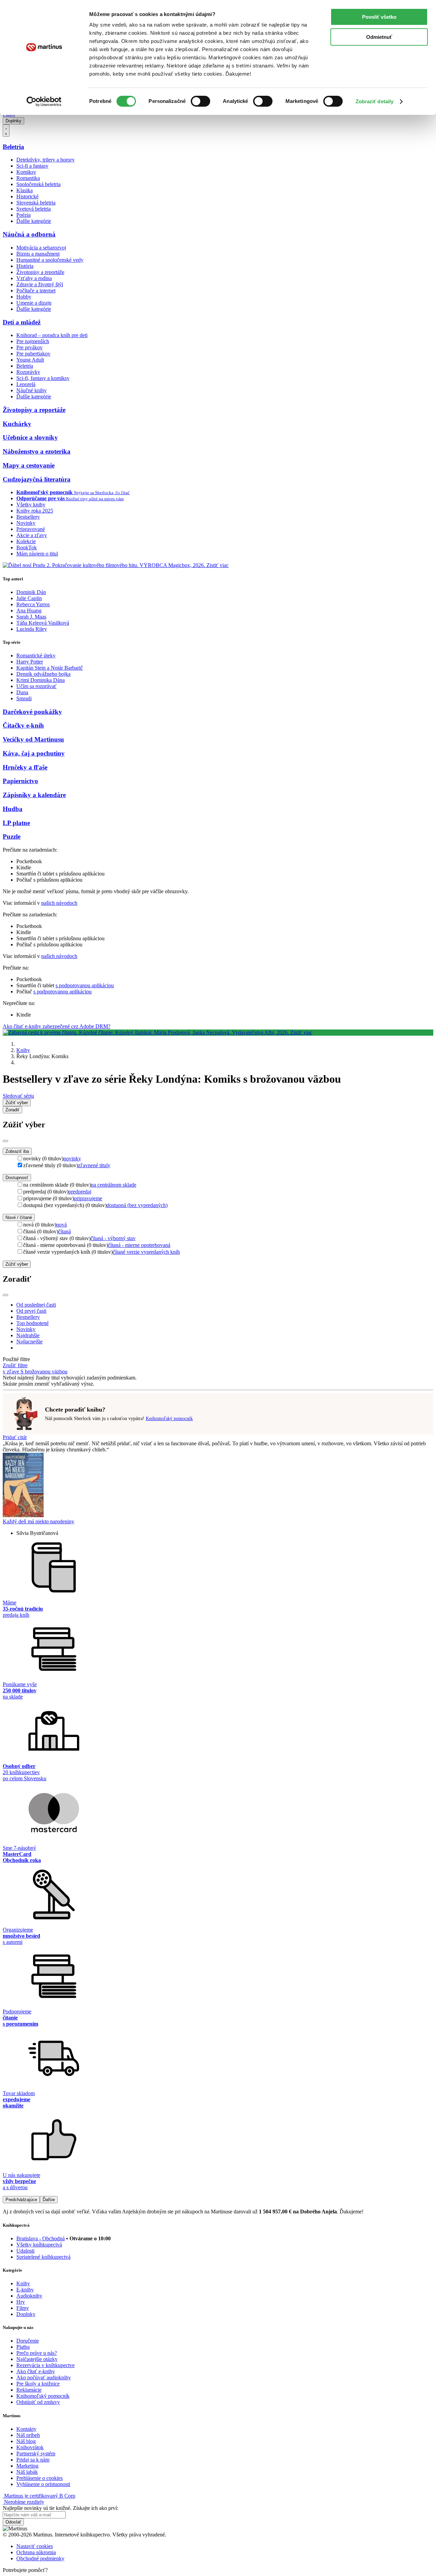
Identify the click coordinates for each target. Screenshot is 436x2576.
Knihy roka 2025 (35, 511)
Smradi (24, 698)
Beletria (13, 147)
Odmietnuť (379, 37)
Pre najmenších (33, 341)
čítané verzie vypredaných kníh (146, 1252)
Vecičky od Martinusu (33, 739)
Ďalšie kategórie (34, 221)
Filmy (23, 2308)
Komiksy (26, 172)
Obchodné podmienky (40, 2558)
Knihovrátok (30, 2447)
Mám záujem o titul (37, 554)
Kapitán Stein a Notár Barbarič (50, 668)
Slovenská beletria (36, 203)
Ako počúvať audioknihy (44, 2377)
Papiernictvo (20, 781)
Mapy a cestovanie (29, 465)
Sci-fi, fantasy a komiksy (43, 378)
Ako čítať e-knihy (36, 2371)
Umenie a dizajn (34, 303)
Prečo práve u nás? (37, 2353)
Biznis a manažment (38, 254)
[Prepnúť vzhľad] (6, 131)
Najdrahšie (28, 1335)
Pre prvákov (29, 347)
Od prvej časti (31, 1311)
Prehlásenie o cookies (40, 2478)
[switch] (200, 101)
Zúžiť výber (17, 1264)
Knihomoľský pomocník (169, 1419)
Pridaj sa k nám (33, 2460)
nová (61, 1225)
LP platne (16, 823)
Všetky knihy (31, 505)
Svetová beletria (34, 209)
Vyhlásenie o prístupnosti (43, 2484)
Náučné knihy (32, 390)
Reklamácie (29, 2390)
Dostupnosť (17, 1178)
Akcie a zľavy (32, 535)
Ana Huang (29, 611)
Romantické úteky (36, 656)
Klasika (25, 190)
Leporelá (26, 384)
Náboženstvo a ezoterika (37, 451)
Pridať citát (15, 1437)
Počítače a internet (36, 291)
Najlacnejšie (29, 1342)
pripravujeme (88, 1198)
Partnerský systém (36, 2453)
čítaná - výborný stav (113, 1238)
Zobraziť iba (17, 1151)
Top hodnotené (33, 1323)
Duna (22, 692)
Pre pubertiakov (33, 354)
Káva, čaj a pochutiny (34, 753)
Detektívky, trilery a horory (45, 160)
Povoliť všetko (379, 17)
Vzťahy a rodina (34, 278)
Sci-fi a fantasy (32, 166)
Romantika (28, 178)
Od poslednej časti (36, 1305)
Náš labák (27, 2472)
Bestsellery (28, 517)
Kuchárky (17, 424)
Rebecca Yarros (33, 604)
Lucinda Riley (32, 629)
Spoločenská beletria (38, 184)
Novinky (26, 523)
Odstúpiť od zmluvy (38, 2402)
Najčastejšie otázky (37, 2359)
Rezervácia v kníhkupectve (45, 2365)
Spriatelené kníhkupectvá (43, 2257)
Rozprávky (28, 372)
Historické (27, 196)
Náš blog (26, 2441)
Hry (21, 2302)
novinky (72, 1159)
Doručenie (28, 2341)
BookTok (27, 547)
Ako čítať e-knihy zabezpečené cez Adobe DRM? (57, 1026)
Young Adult (30, 360)
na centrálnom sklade (114, 1185)
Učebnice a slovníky (30, 437)
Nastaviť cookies (35, 2546)
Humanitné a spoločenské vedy (50, 260)
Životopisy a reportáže (40, 272)
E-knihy (25, 2290)
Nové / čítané (19, 1217)
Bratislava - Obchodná (41, 2238)
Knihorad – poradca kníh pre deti (52, 335)
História (25, 266)
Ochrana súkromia (36, 2552)
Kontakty (26, 2429)
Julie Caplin (29, 598)
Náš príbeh (28, 2435)
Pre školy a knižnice (38, 2384)
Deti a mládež (22, 322)
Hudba (13, 809)
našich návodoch (59, 903)
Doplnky (13, 121)
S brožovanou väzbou (44, 1371)
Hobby (24, 297)
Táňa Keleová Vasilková (43, 623)
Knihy (23, 1050)
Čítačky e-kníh (23, 725)
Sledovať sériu (18, 1096)
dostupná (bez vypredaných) (137, 1205)
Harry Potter (30, 662)
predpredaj (80, 1192)
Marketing (27, 2466)
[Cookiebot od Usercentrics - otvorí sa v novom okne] (44, 102)
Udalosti (25, 2251)
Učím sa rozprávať (36, 686)
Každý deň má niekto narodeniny (38, 1521)
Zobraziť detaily (375, 101)
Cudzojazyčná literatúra (37, 479)
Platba (23, 2347)
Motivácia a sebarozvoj (41, 248)
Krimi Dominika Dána (41, 680)
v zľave (12, 1371)
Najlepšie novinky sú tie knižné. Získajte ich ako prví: (60, 2508)
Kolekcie (26, 541)
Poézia (24, 215)
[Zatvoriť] (5, 1141)
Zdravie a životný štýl (40, 284)
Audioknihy (29, 2296)
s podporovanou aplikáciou (85, 985)
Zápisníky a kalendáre (34, 795)
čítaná (65, 1231)
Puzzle (12, 836)
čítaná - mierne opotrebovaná (139, 1245)
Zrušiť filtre (15, 1365)
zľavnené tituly (94, 1165)
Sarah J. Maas (31, 617)
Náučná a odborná (29, 234)
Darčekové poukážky (32, 712)
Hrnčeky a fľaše (25, 767)
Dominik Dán (31, 592)
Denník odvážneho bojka (43, 674)
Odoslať (13, 2522)
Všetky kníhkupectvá (39, 2245)
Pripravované (31, 529)
